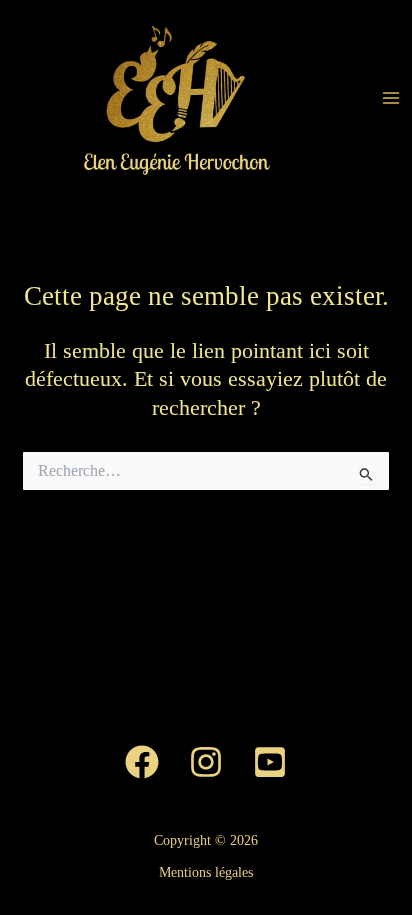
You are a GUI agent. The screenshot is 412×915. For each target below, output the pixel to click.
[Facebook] (142, 762)
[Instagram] (206, 762)
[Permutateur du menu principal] (391, 98)
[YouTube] (270, 762)
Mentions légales (206, 872)
